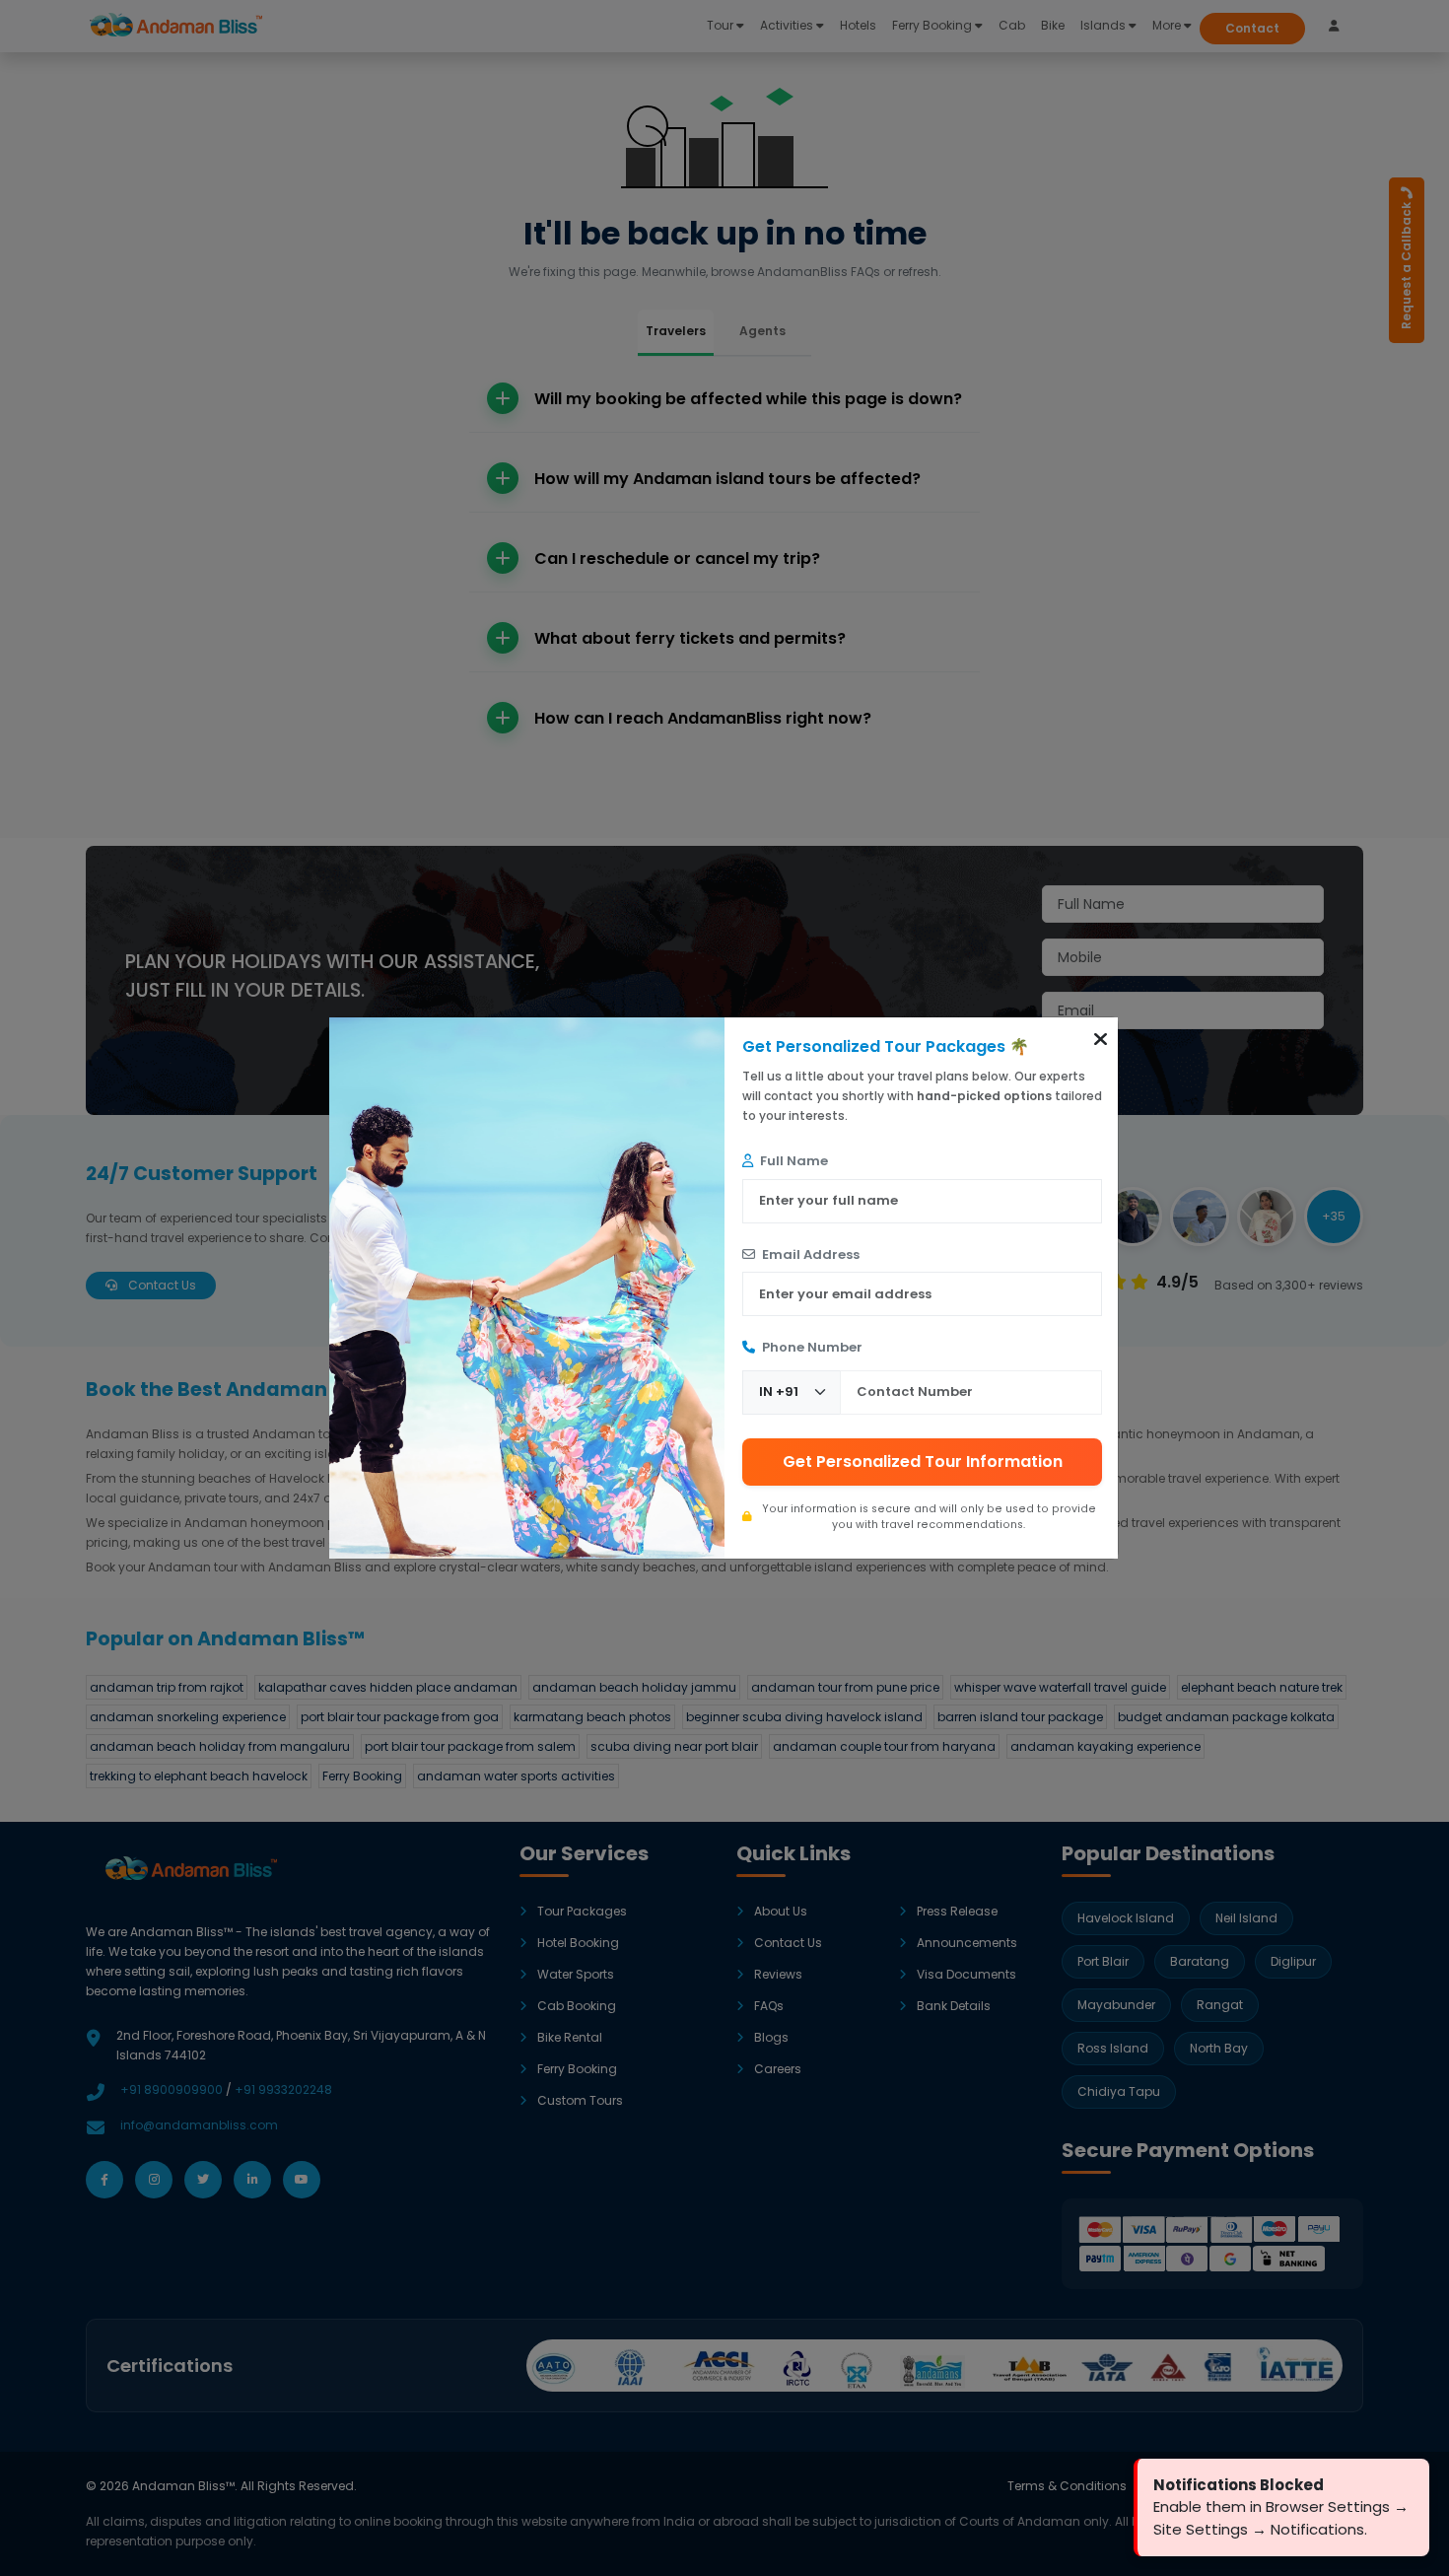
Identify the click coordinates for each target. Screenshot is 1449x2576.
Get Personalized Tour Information (923, 1462)
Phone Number (811, 1347)
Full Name (793, 1161)
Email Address (809, 1254)
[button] (1101, 1039)
